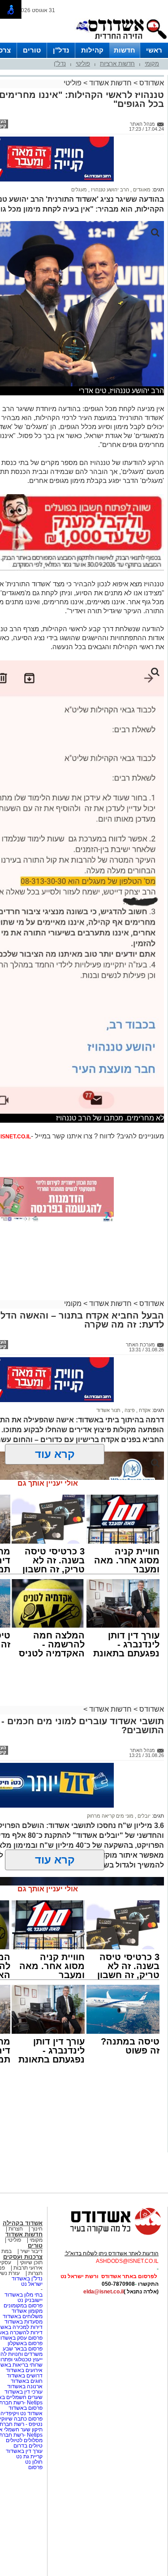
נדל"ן (61, 50)
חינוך (37, 2229)
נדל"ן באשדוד (27, 2279)
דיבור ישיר (31, 2251)
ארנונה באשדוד (25, 2386)
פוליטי (83, 64)
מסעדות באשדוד (24, 2322)
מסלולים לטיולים (24, 2440)
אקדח (144, 1410)
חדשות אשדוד (110, 83)
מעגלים (79, 190)
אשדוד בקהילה (23, 2223)
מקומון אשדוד (27, 2311)
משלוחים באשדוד (23, 2316)
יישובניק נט (29, 2300)
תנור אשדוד (108, 1410)
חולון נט (33, 2462)
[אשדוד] (121, 41)
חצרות (16, 2229)
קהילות (92, 50)
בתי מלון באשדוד (24, 2295)
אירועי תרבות (28, 2268)
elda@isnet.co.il (103, 2292)
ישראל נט (32, 2284)
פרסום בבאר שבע (23, 2349)
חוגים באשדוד (27, 2381)
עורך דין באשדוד (24, 2451)
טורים (32, 50)
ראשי (154, 50)
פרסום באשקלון (25, 2343)
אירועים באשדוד (24, 2370)
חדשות (125, 50)
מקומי (152, 64)
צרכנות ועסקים (23, 2257)
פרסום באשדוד (25, 2408)
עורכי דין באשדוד (24, 2392)
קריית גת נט (29, 2456)
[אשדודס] (108, 2234)
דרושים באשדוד (25, 2376)
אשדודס (151, 83)
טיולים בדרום (27, 2446)
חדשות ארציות (117, 64)
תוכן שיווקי (31, 2262)
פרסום (35, 2467)
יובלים (143, 1816)
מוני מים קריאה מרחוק (110, 1816)
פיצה (129, 1410)
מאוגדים (141, 190)
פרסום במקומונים (23, 2306)
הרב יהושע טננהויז (109, 190)
